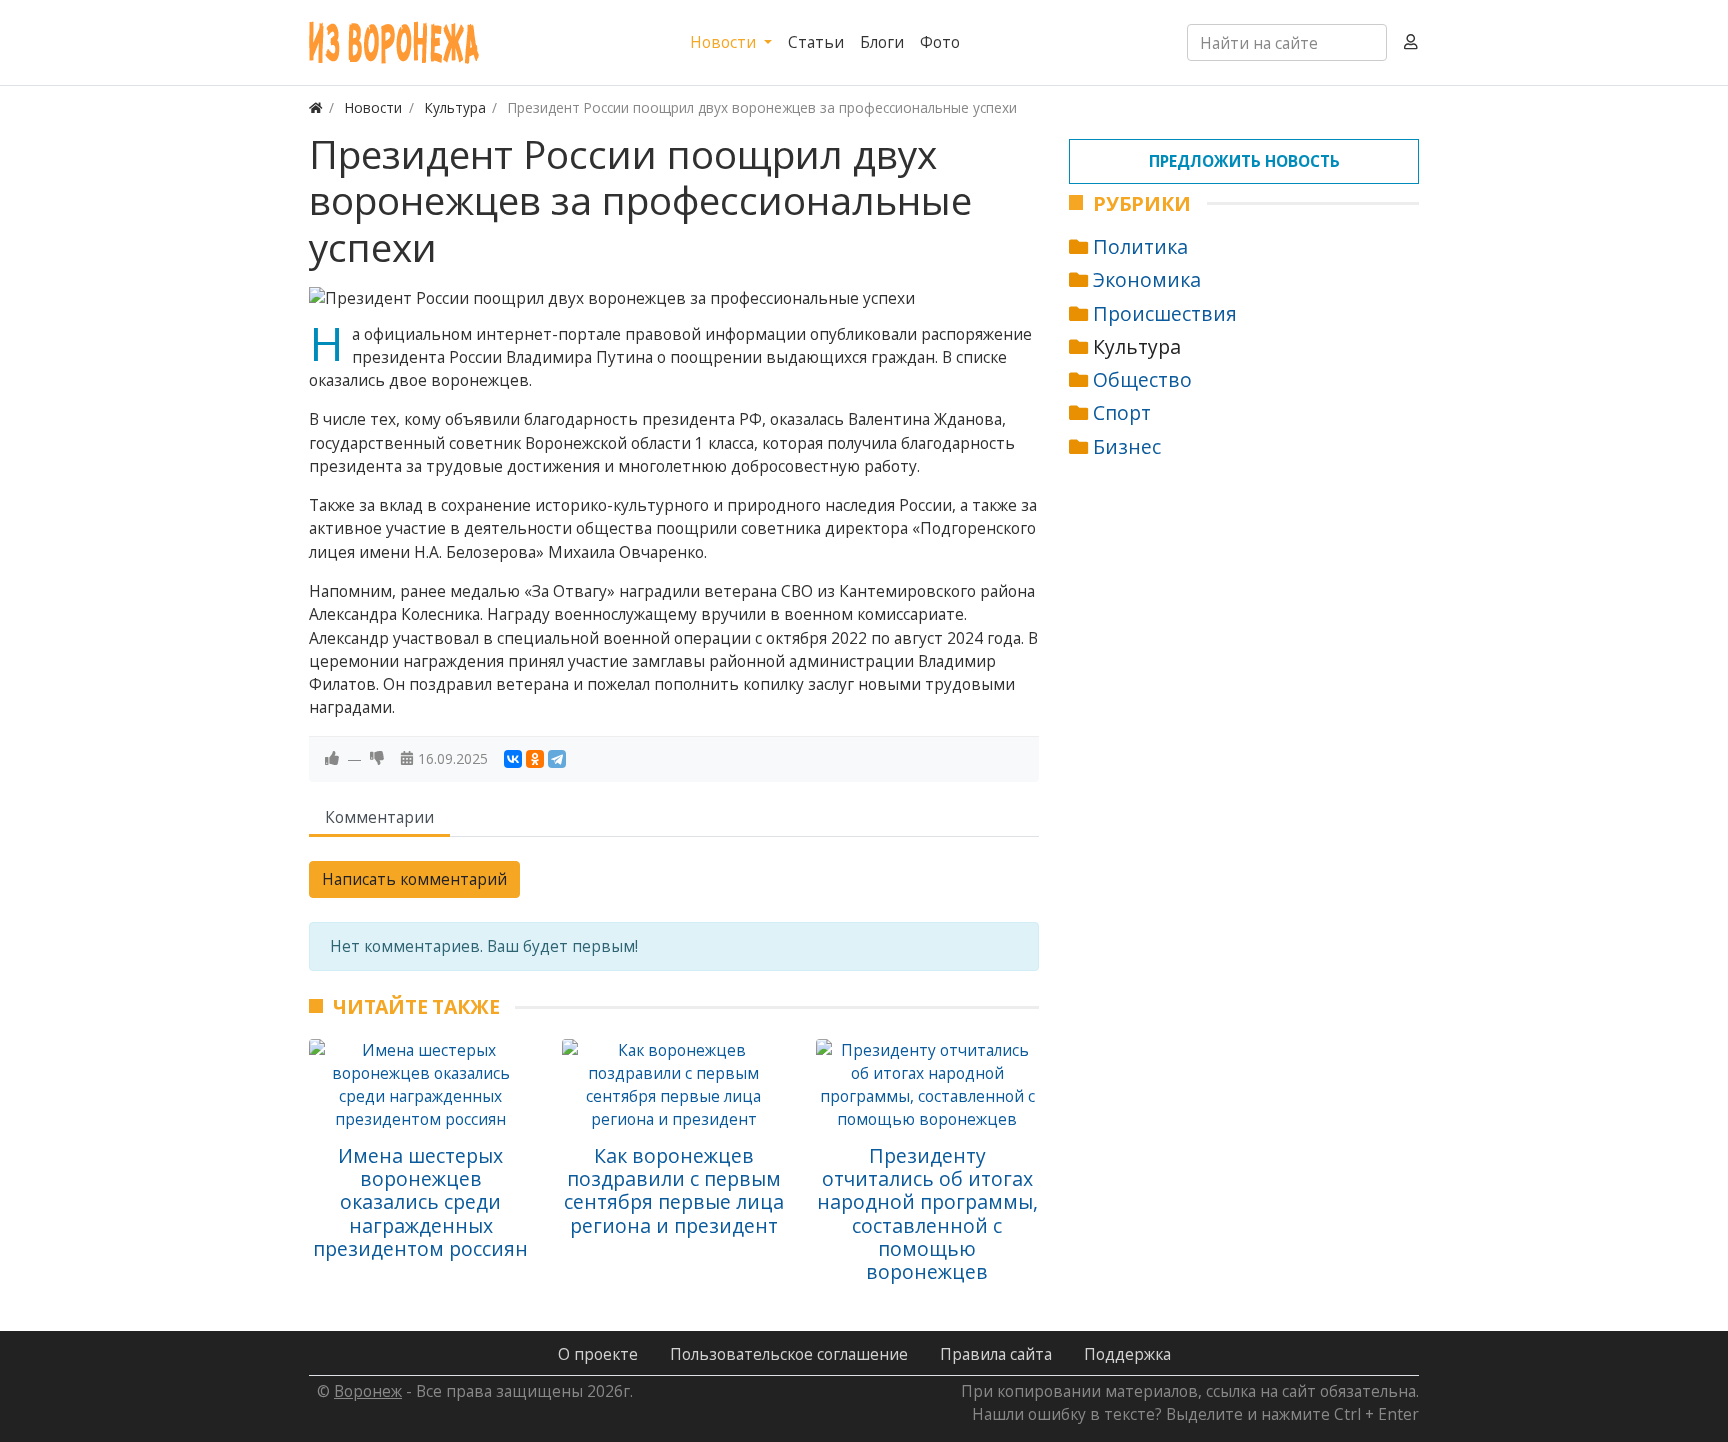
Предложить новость (1244, 161)
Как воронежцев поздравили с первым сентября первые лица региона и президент (674, 1190)
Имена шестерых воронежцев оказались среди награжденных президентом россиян (420, 1202)
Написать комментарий (414, 879)
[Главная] (316, 107)
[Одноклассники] (535, 759)
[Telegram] (557, 759)
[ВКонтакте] (513, 759)
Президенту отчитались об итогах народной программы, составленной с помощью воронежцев (927, 1213)
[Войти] (1411, 42)
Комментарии (379, 817)
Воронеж (368, 1391)
